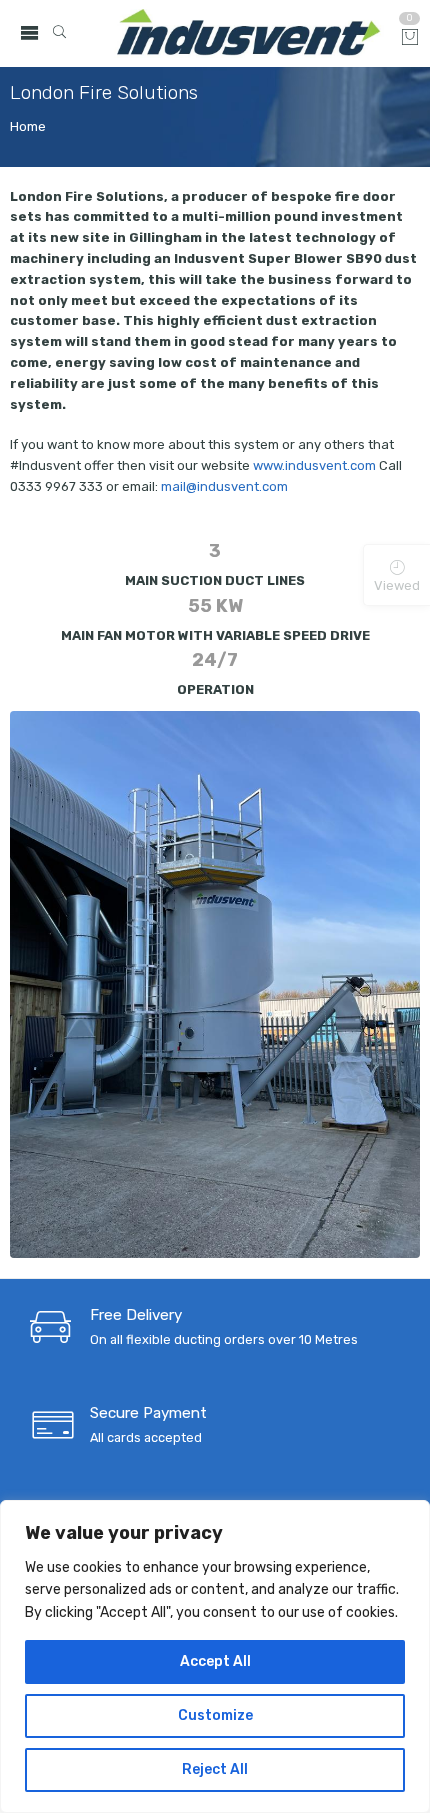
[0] (410, 38)
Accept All (215, 1661)
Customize (215, 1715)
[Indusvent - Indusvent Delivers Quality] (248, 33)
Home (28, 126)
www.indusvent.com (314, 465)
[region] (215, 1656)
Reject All (215, 1769)
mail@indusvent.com (224, 486)
